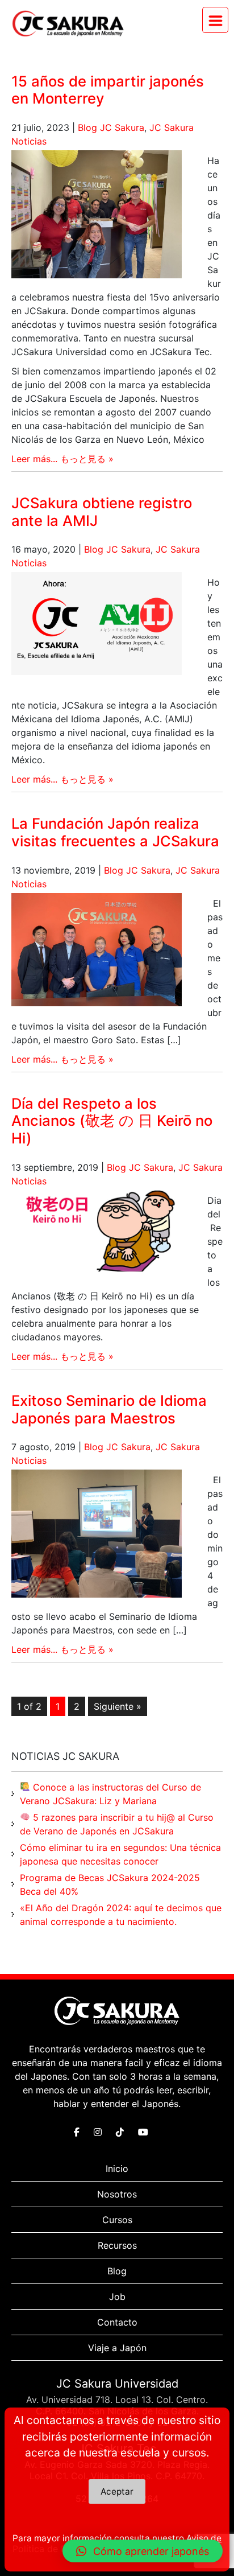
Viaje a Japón (117, 2348)
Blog (117, 2271)
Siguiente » (118, 1706)
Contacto (117, 2322)
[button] (143, 2551)
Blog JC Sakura (111, 127)
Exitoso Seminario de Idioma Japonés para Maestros (109, 1409)
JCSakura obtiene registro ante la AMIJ (102, 512)
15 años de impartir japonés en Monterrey (108, 90)
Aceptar (117, 2491)
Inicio (117, 2168)
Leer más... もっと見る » (62, 459)
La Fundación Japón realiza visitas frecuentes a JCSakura (115, 832)
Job (117, 2297)
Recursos (117, 2245)
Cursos (117, 2220)
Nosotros (117, 2194)
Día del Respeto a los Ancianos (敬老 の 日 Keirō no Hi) (112, 1121)
